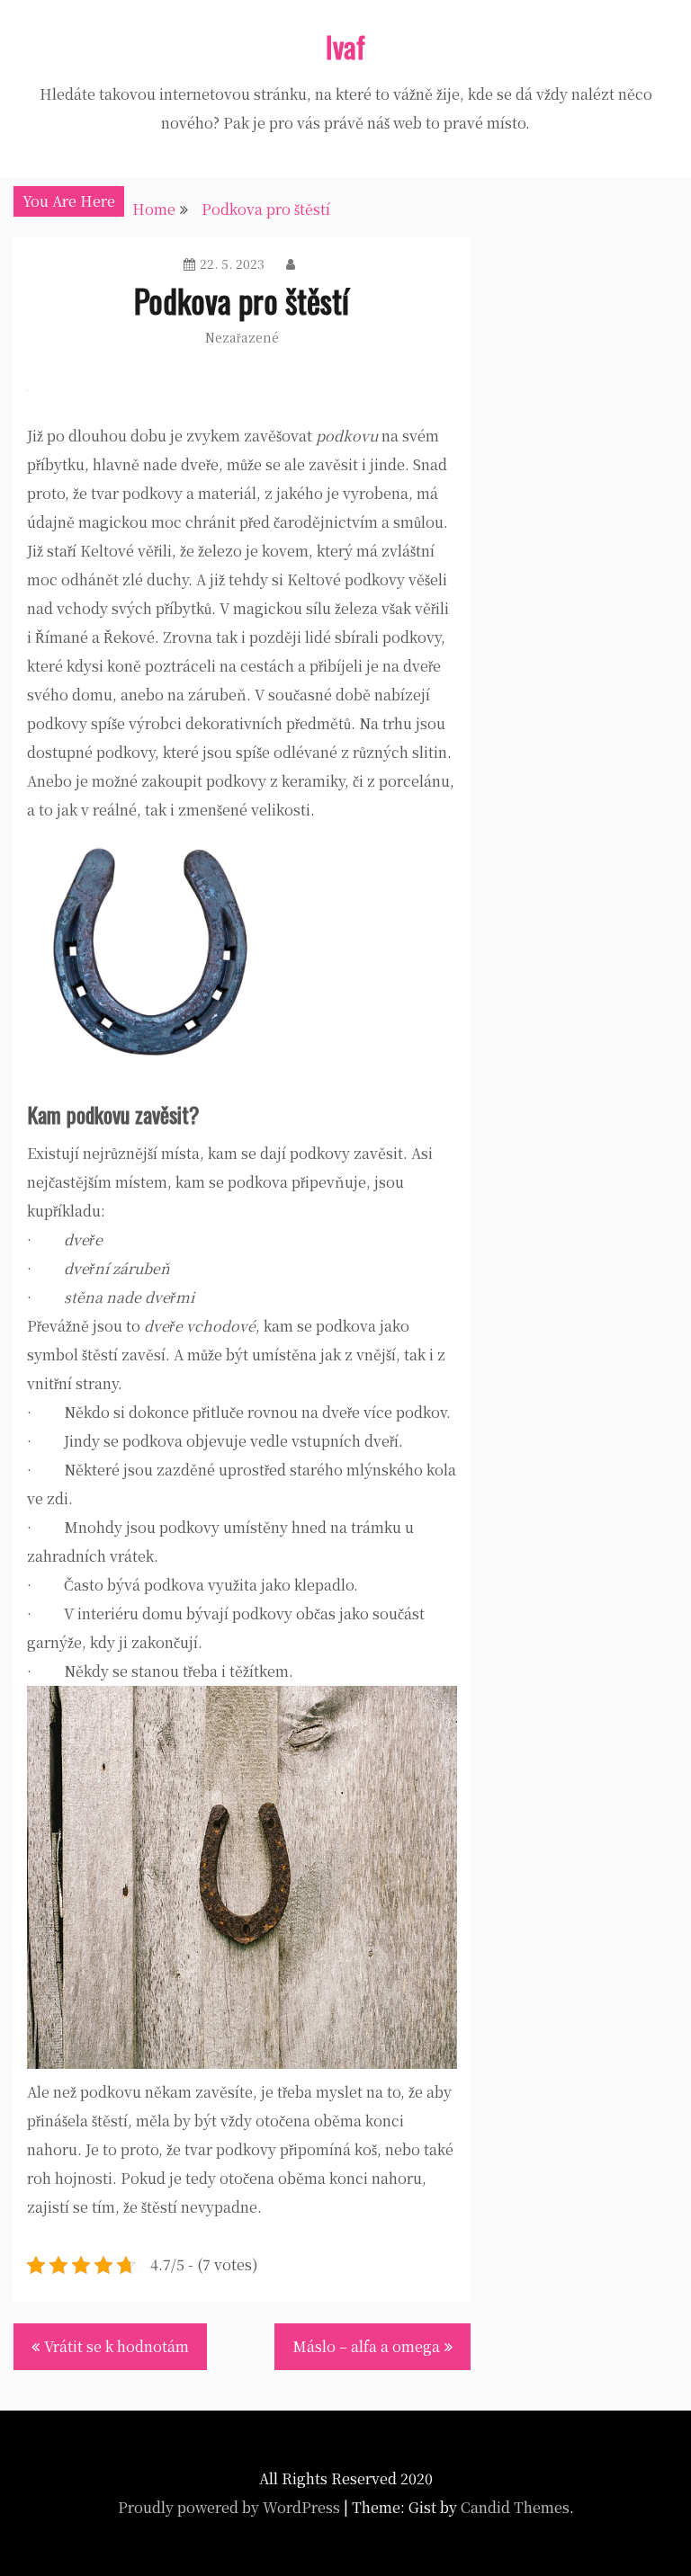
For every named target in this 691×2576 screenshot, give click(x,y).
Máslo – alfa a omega (366, 2346)
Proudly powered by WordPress (229, 2507)
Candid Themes (515, 2507)
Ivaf (345, 46)
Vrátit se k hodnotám (117, 2346)
